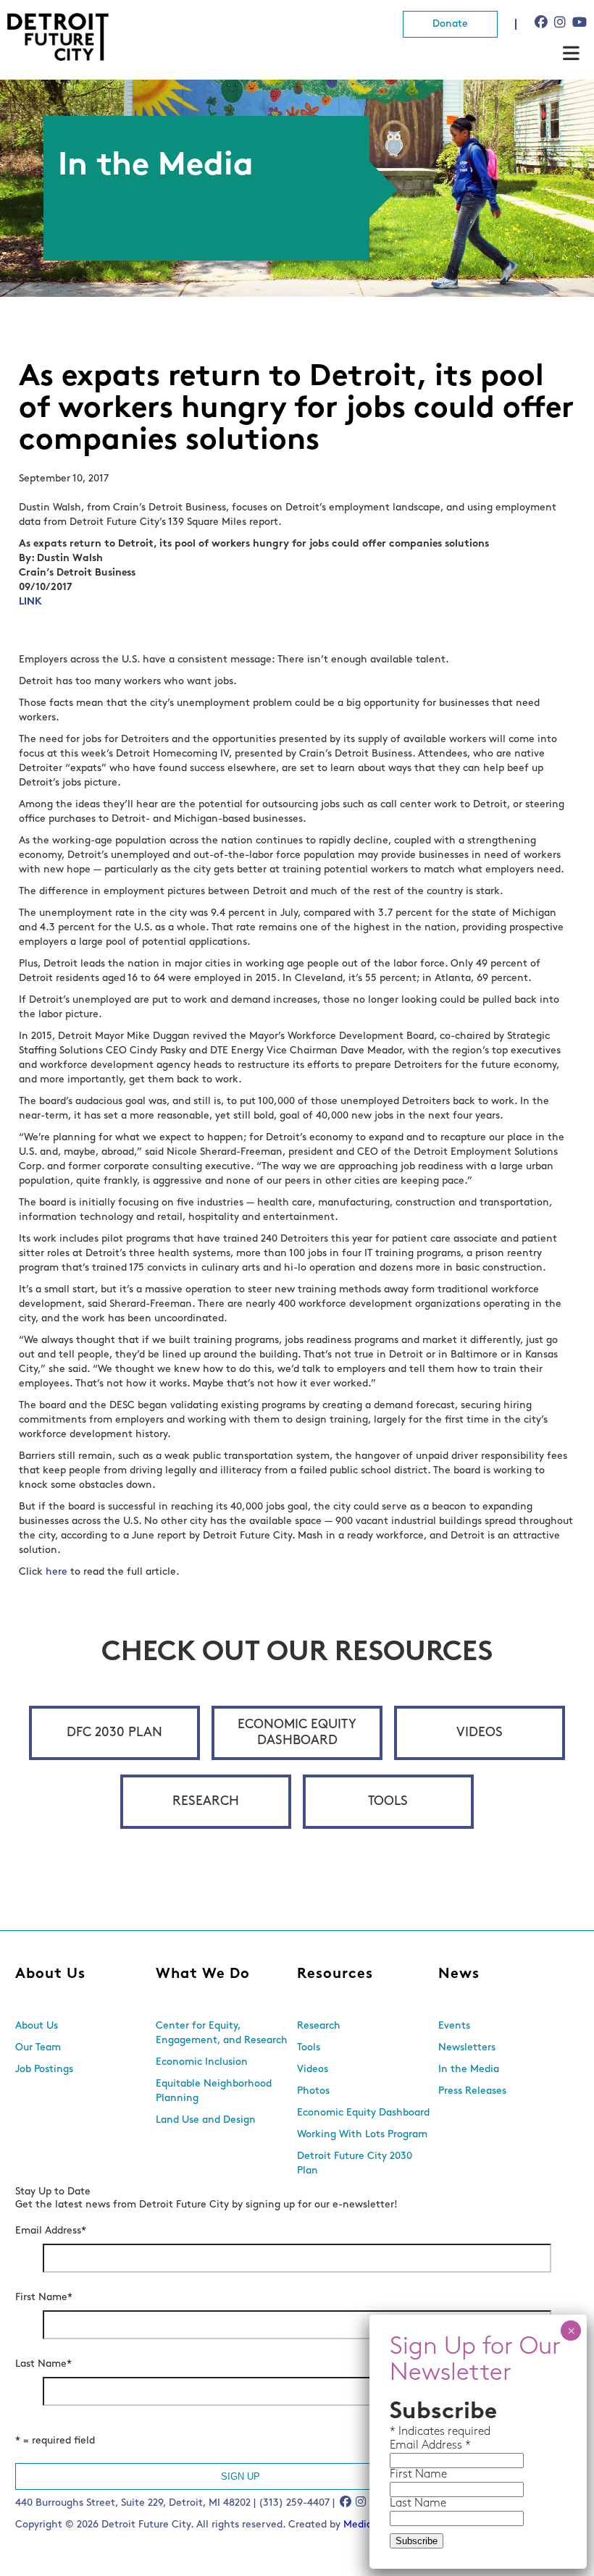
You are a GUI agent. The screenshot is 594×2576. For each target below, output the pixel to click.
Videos (480, 1733)
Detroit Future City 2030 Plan (355, 2164)
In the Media (469, 2070)
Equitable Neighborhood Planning (214, 2091)
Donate (450, 24)
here (57, 1572)
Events (454, 2026)
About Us (50, 1974)
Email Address (51, 2231)
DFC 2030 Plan (114, 1733)
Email (406, 2446)
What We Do (203, 1974)
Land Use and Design (206, 2120)
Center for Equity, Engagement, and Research (222, 2033)
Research (206, 1802)
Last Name (43, 2364)
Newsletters (467, 2048)
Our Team (38, 2048)
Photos (313, 2091)
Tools (388, 1802)
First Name (44, 2298)
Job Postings (44, 2070)
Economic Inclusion (202, 2062)
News (459, 1974)
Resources (335, 1974)
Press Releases (472, 2091)
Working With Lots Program (362, 2135)
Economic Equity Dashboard (297, 1733)
